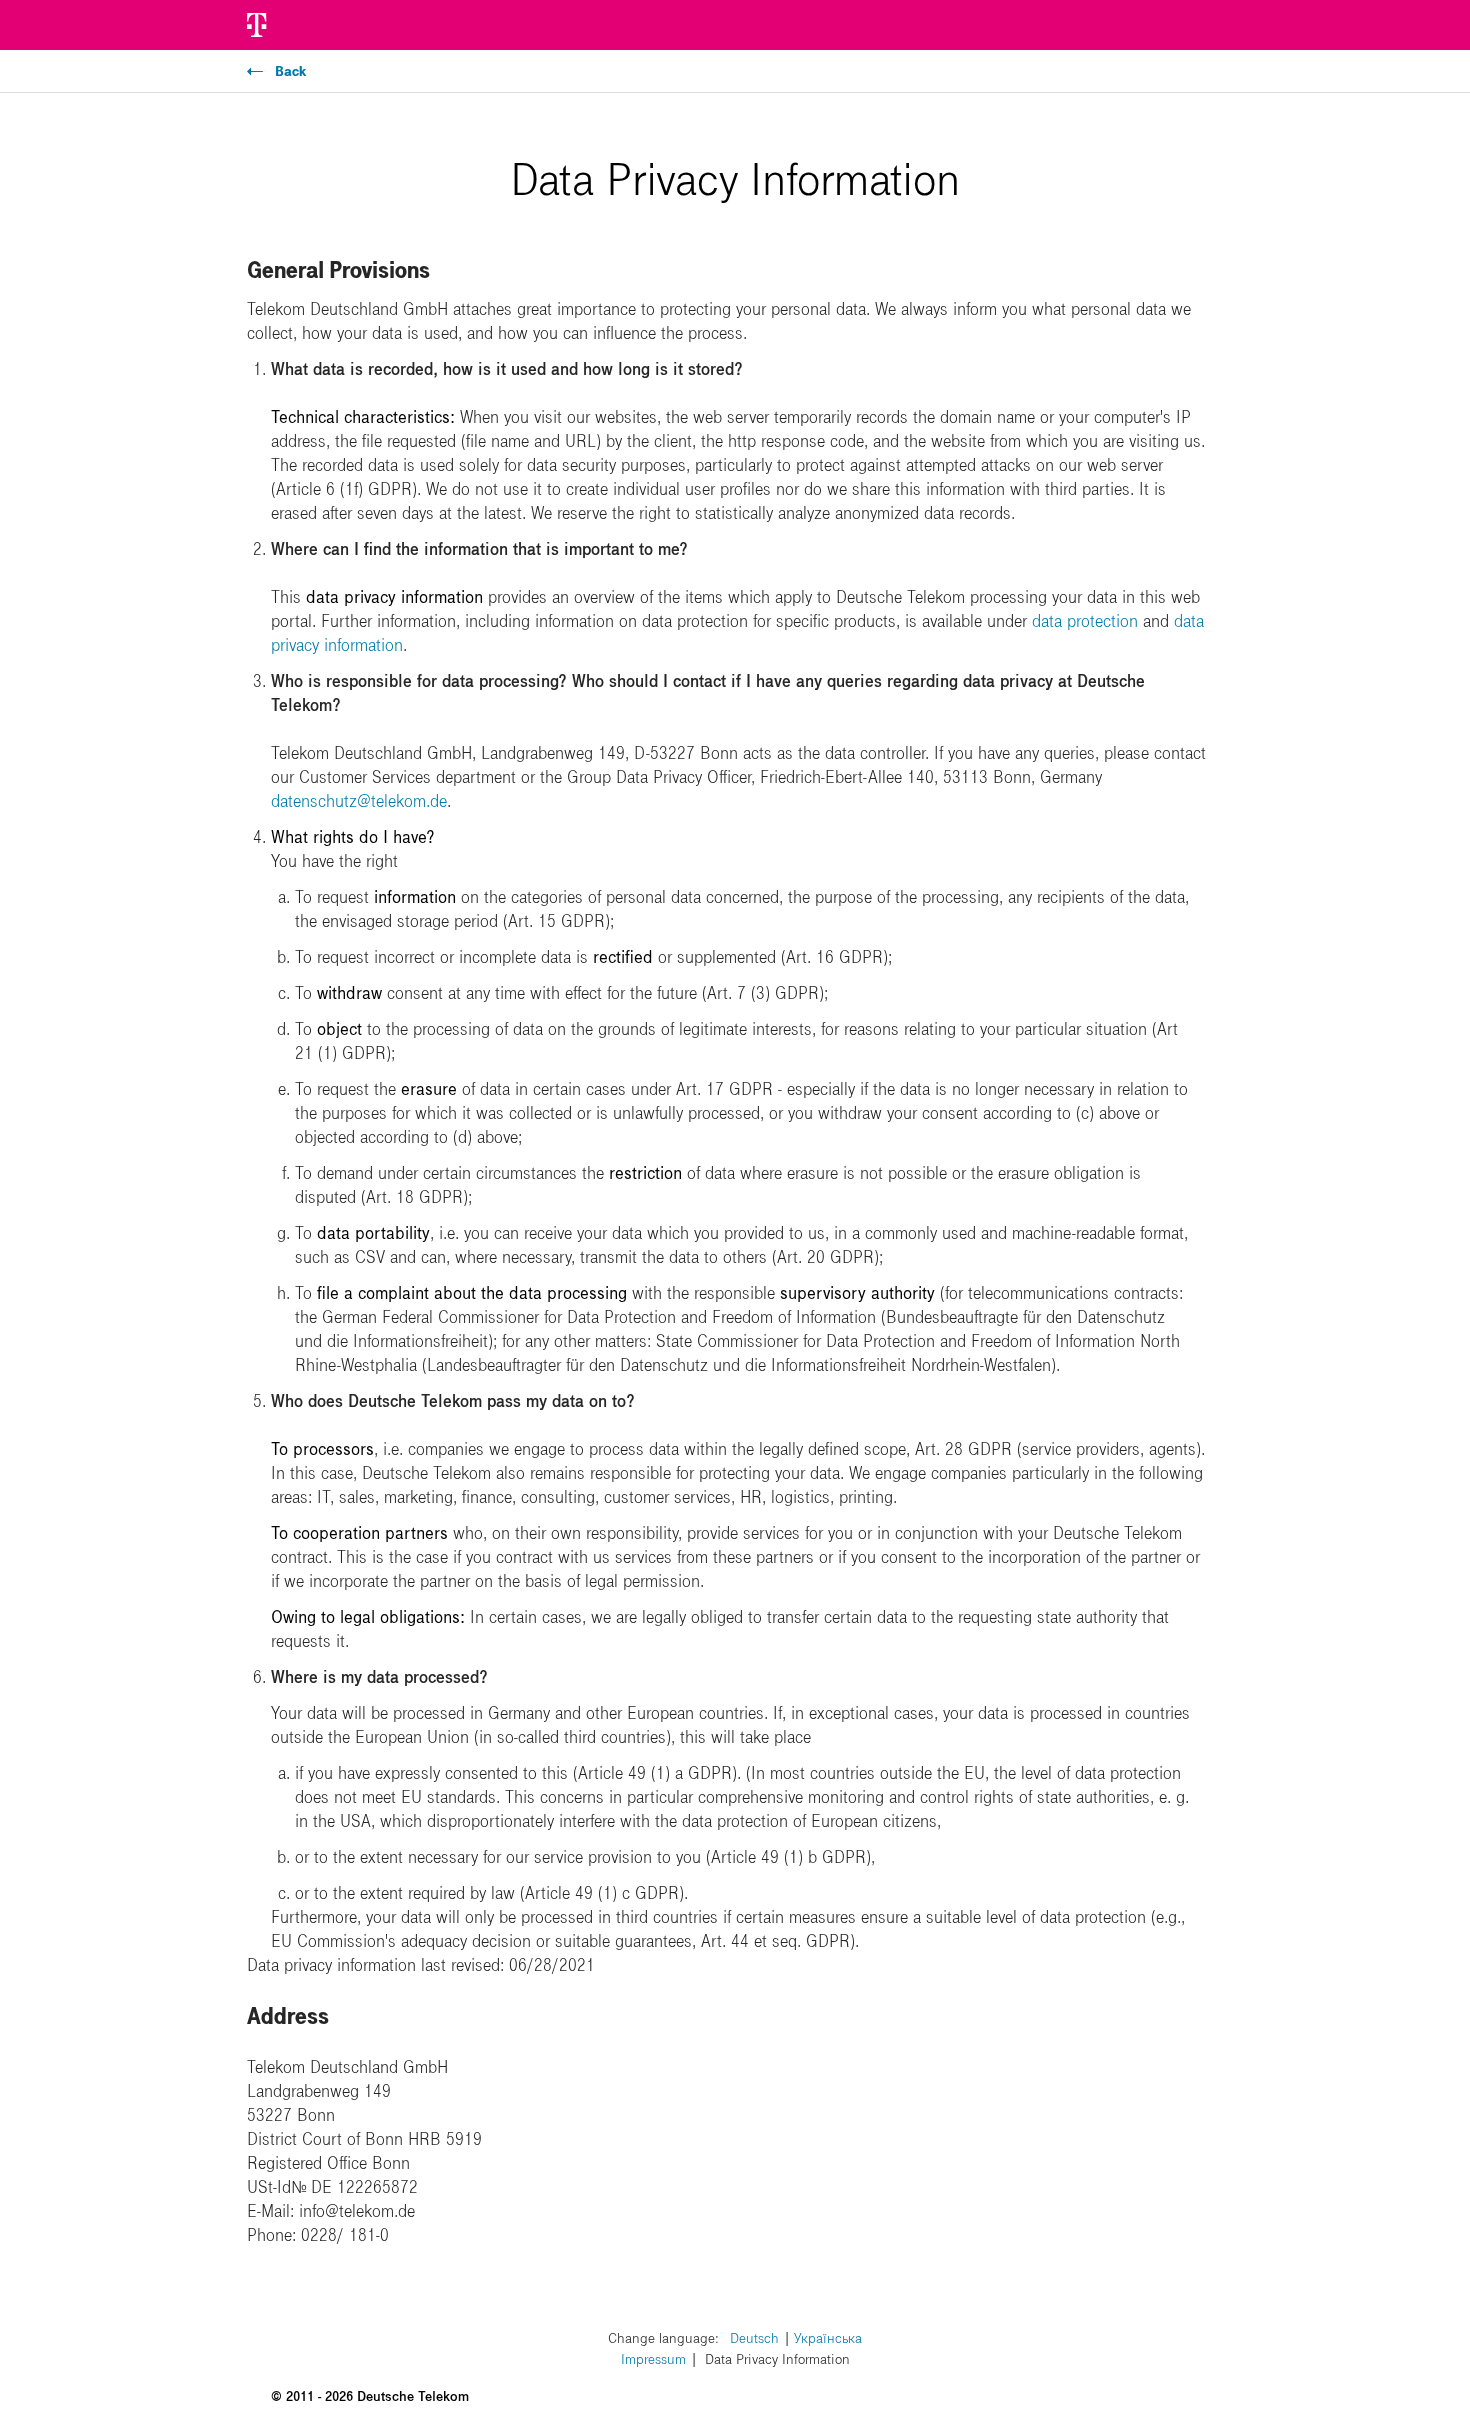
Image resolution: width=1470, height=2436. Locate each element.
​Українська (828, 2338)
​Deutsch (754, 2338)
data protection (1085, 621)
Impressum (653, 2359)
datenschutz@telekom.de (359, 801)
